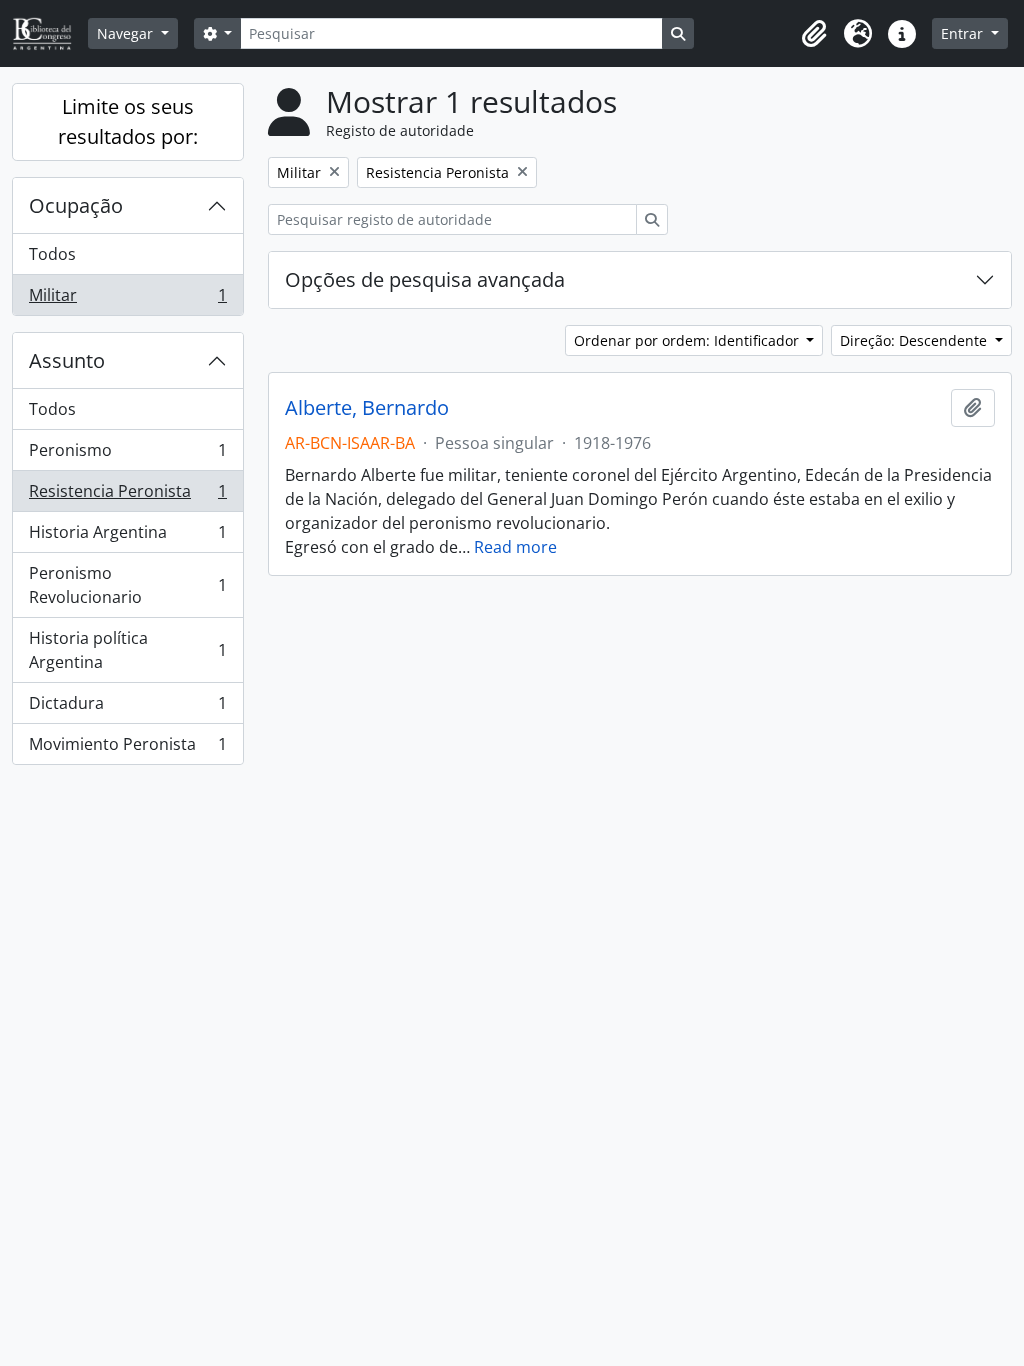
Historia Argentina (127, 537)
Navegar (127, 33)
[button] (814, 34)
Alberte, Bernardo (367, 408)
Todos (52, 254)
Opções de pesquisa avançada (425, 279)
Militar (127, 299)
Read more (515, 547)
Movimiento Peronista (127, 748)
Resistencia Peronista (127, 496)
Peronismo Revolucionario (127, 585)
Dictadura (127, 708)
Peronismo (127, 455)
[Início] (50, 33)
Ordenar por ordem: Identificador (688, 340)
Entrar (964, 33)
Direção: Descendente (915, 340)
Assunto (67, 360)
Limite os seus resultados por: (128, 121)
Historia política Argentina (127, 650)
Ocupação (76, 205)
